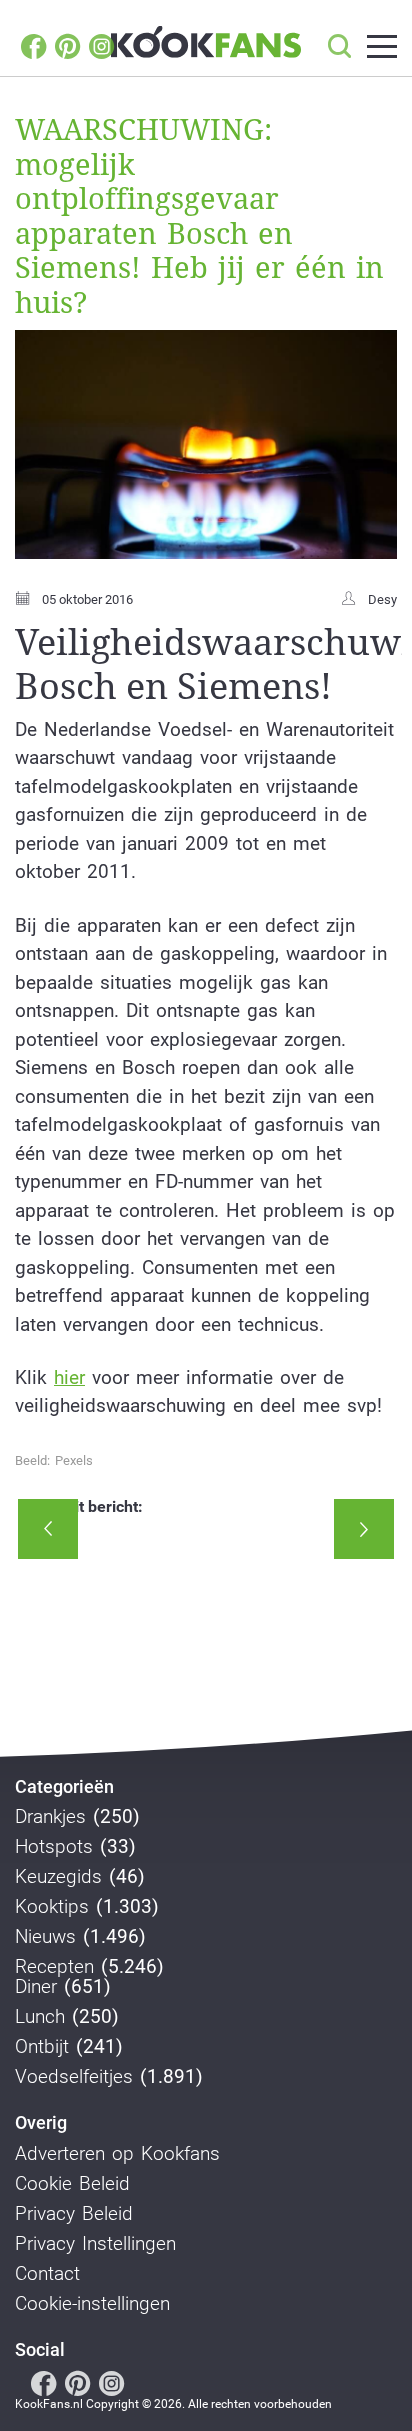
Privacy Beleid (74, 2214)
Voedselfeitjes (74, 2077)
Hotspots (54, 1847)
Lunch (40, 2017)
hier (69, 1377)
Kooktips (52, 1907)
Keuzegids (58, 1877)
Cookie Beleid (72, 2184)
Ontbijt (42, 2047)
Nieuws (45, 1937)
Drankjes (50, 1817)
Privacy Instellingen (95, 2244)
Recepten (54, 1967)
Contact (47, 2274)
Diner (36, 1987)
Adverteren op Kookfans (117, 2154)
